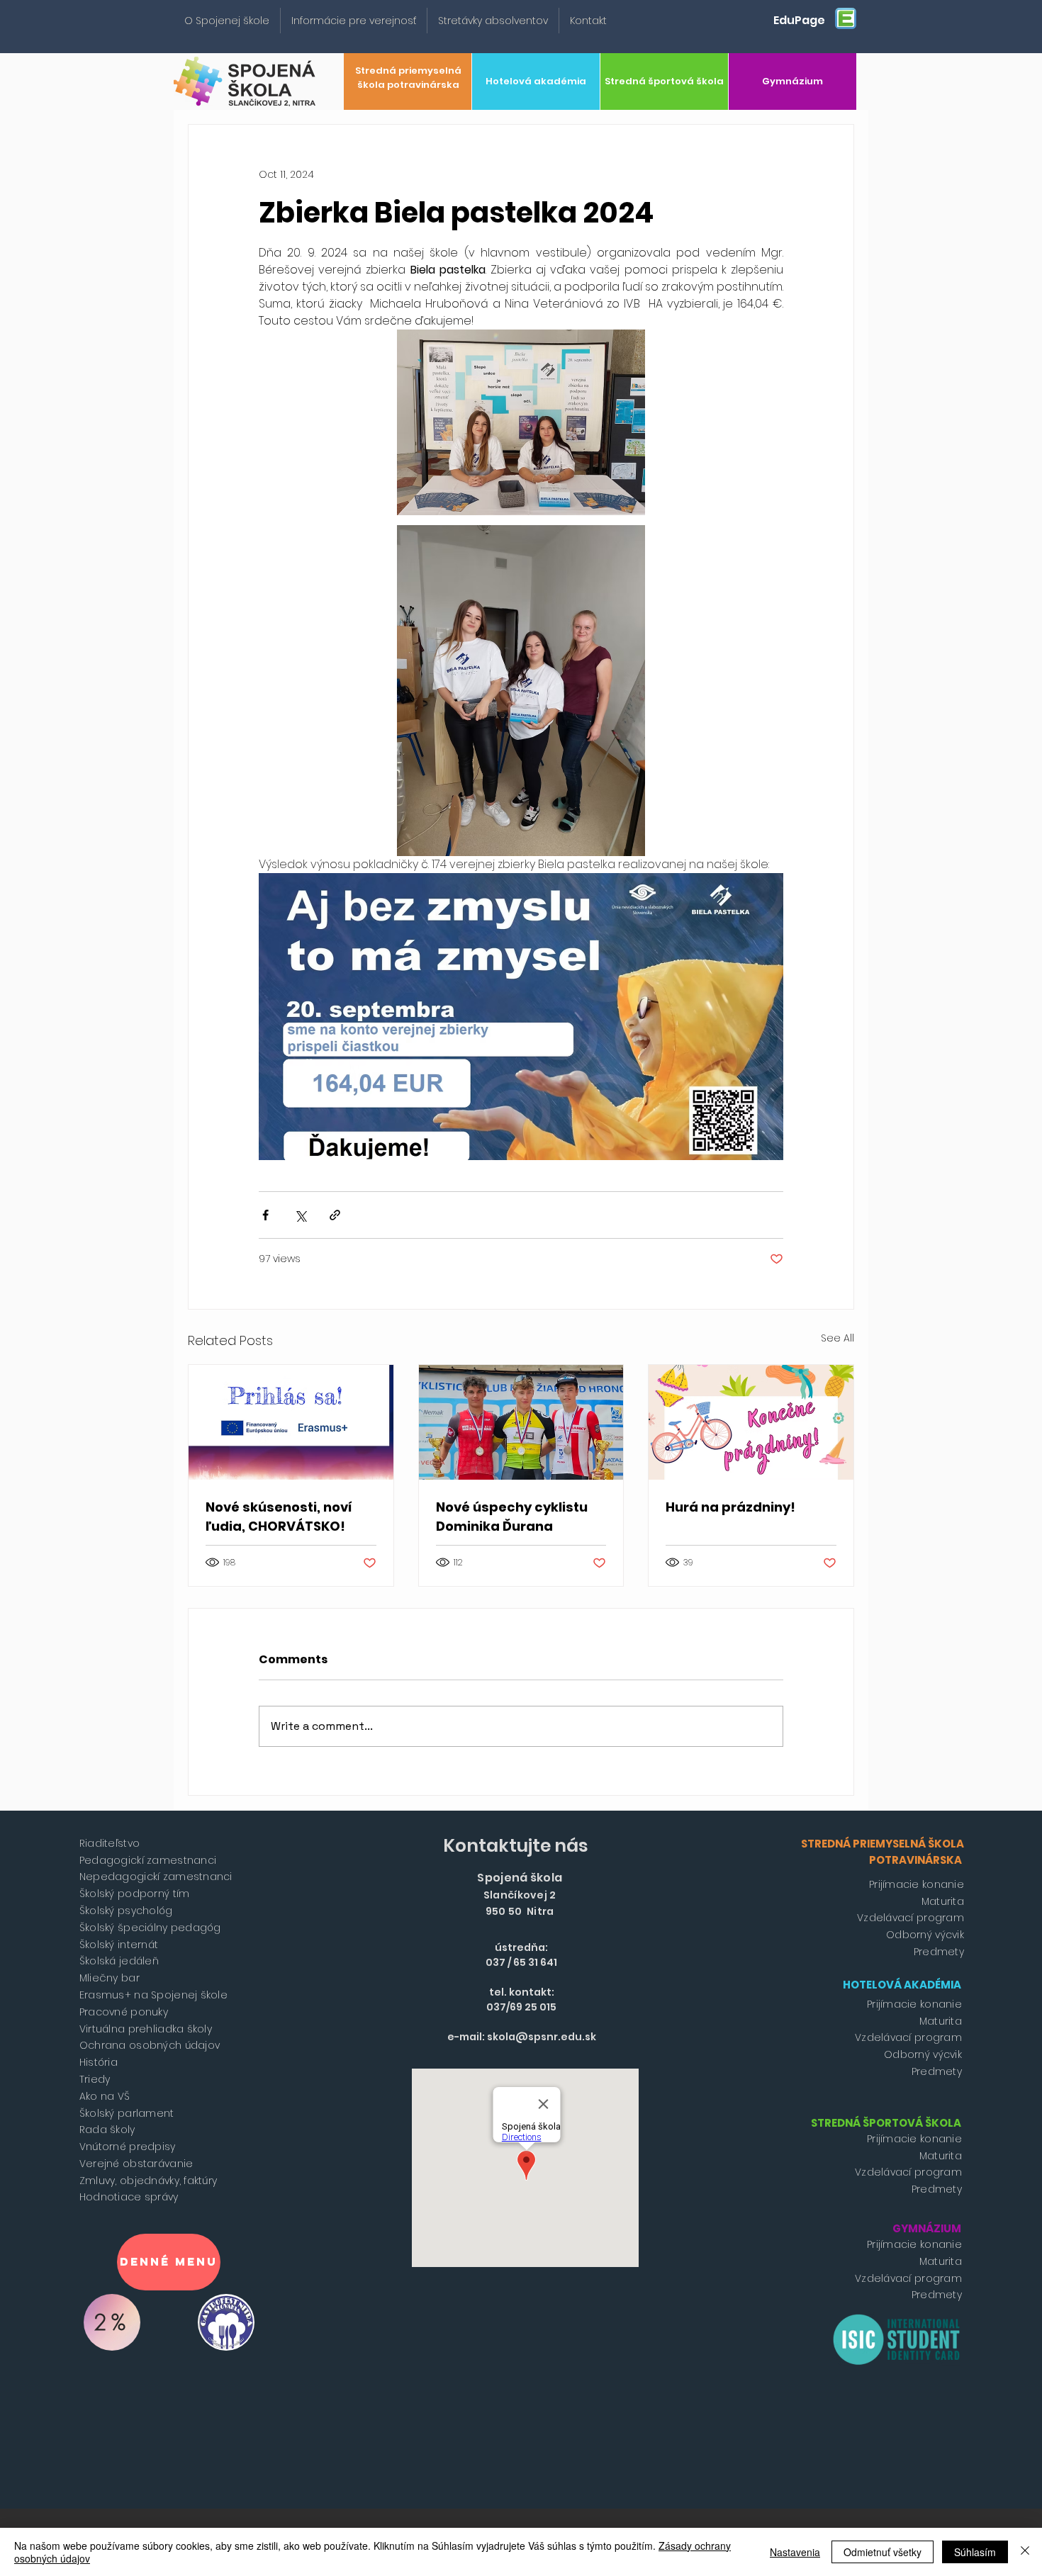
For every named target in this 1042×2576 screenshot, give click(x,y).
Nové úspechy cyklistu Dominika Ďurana (512, 1517)
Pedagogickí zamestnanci (148, 1860)
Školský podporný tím (135, 1894)
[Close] (1025, 2552)
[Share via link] (335, 1215)
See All (837, 1338)
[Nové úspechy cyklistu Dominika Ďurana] (521, 1422)
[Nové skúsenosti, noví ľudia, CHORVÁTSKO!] (291, 1422)
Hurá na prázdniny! (730, 1507)
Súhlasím (975, 2552)
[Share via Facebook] (265, 1215)
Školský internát (119, 1945)
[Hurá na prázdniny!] (751, 1422)
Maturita (943, 1901)
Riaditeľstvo (110, 1843)
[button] (227, 21)
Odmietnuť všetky (883, 2552)
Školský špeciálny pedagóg (150, 1928)
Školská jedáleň (119, 1961)
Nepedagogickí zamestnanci (156, 1877)
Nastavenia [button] (795, 2552)
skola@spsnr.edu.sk (542, 2037)
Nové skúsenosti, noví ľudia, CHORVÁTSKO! (279, 1517)
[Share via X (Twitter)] (300, 1215)
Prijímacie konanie (917, 1884)
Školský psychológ (126, 1911)
